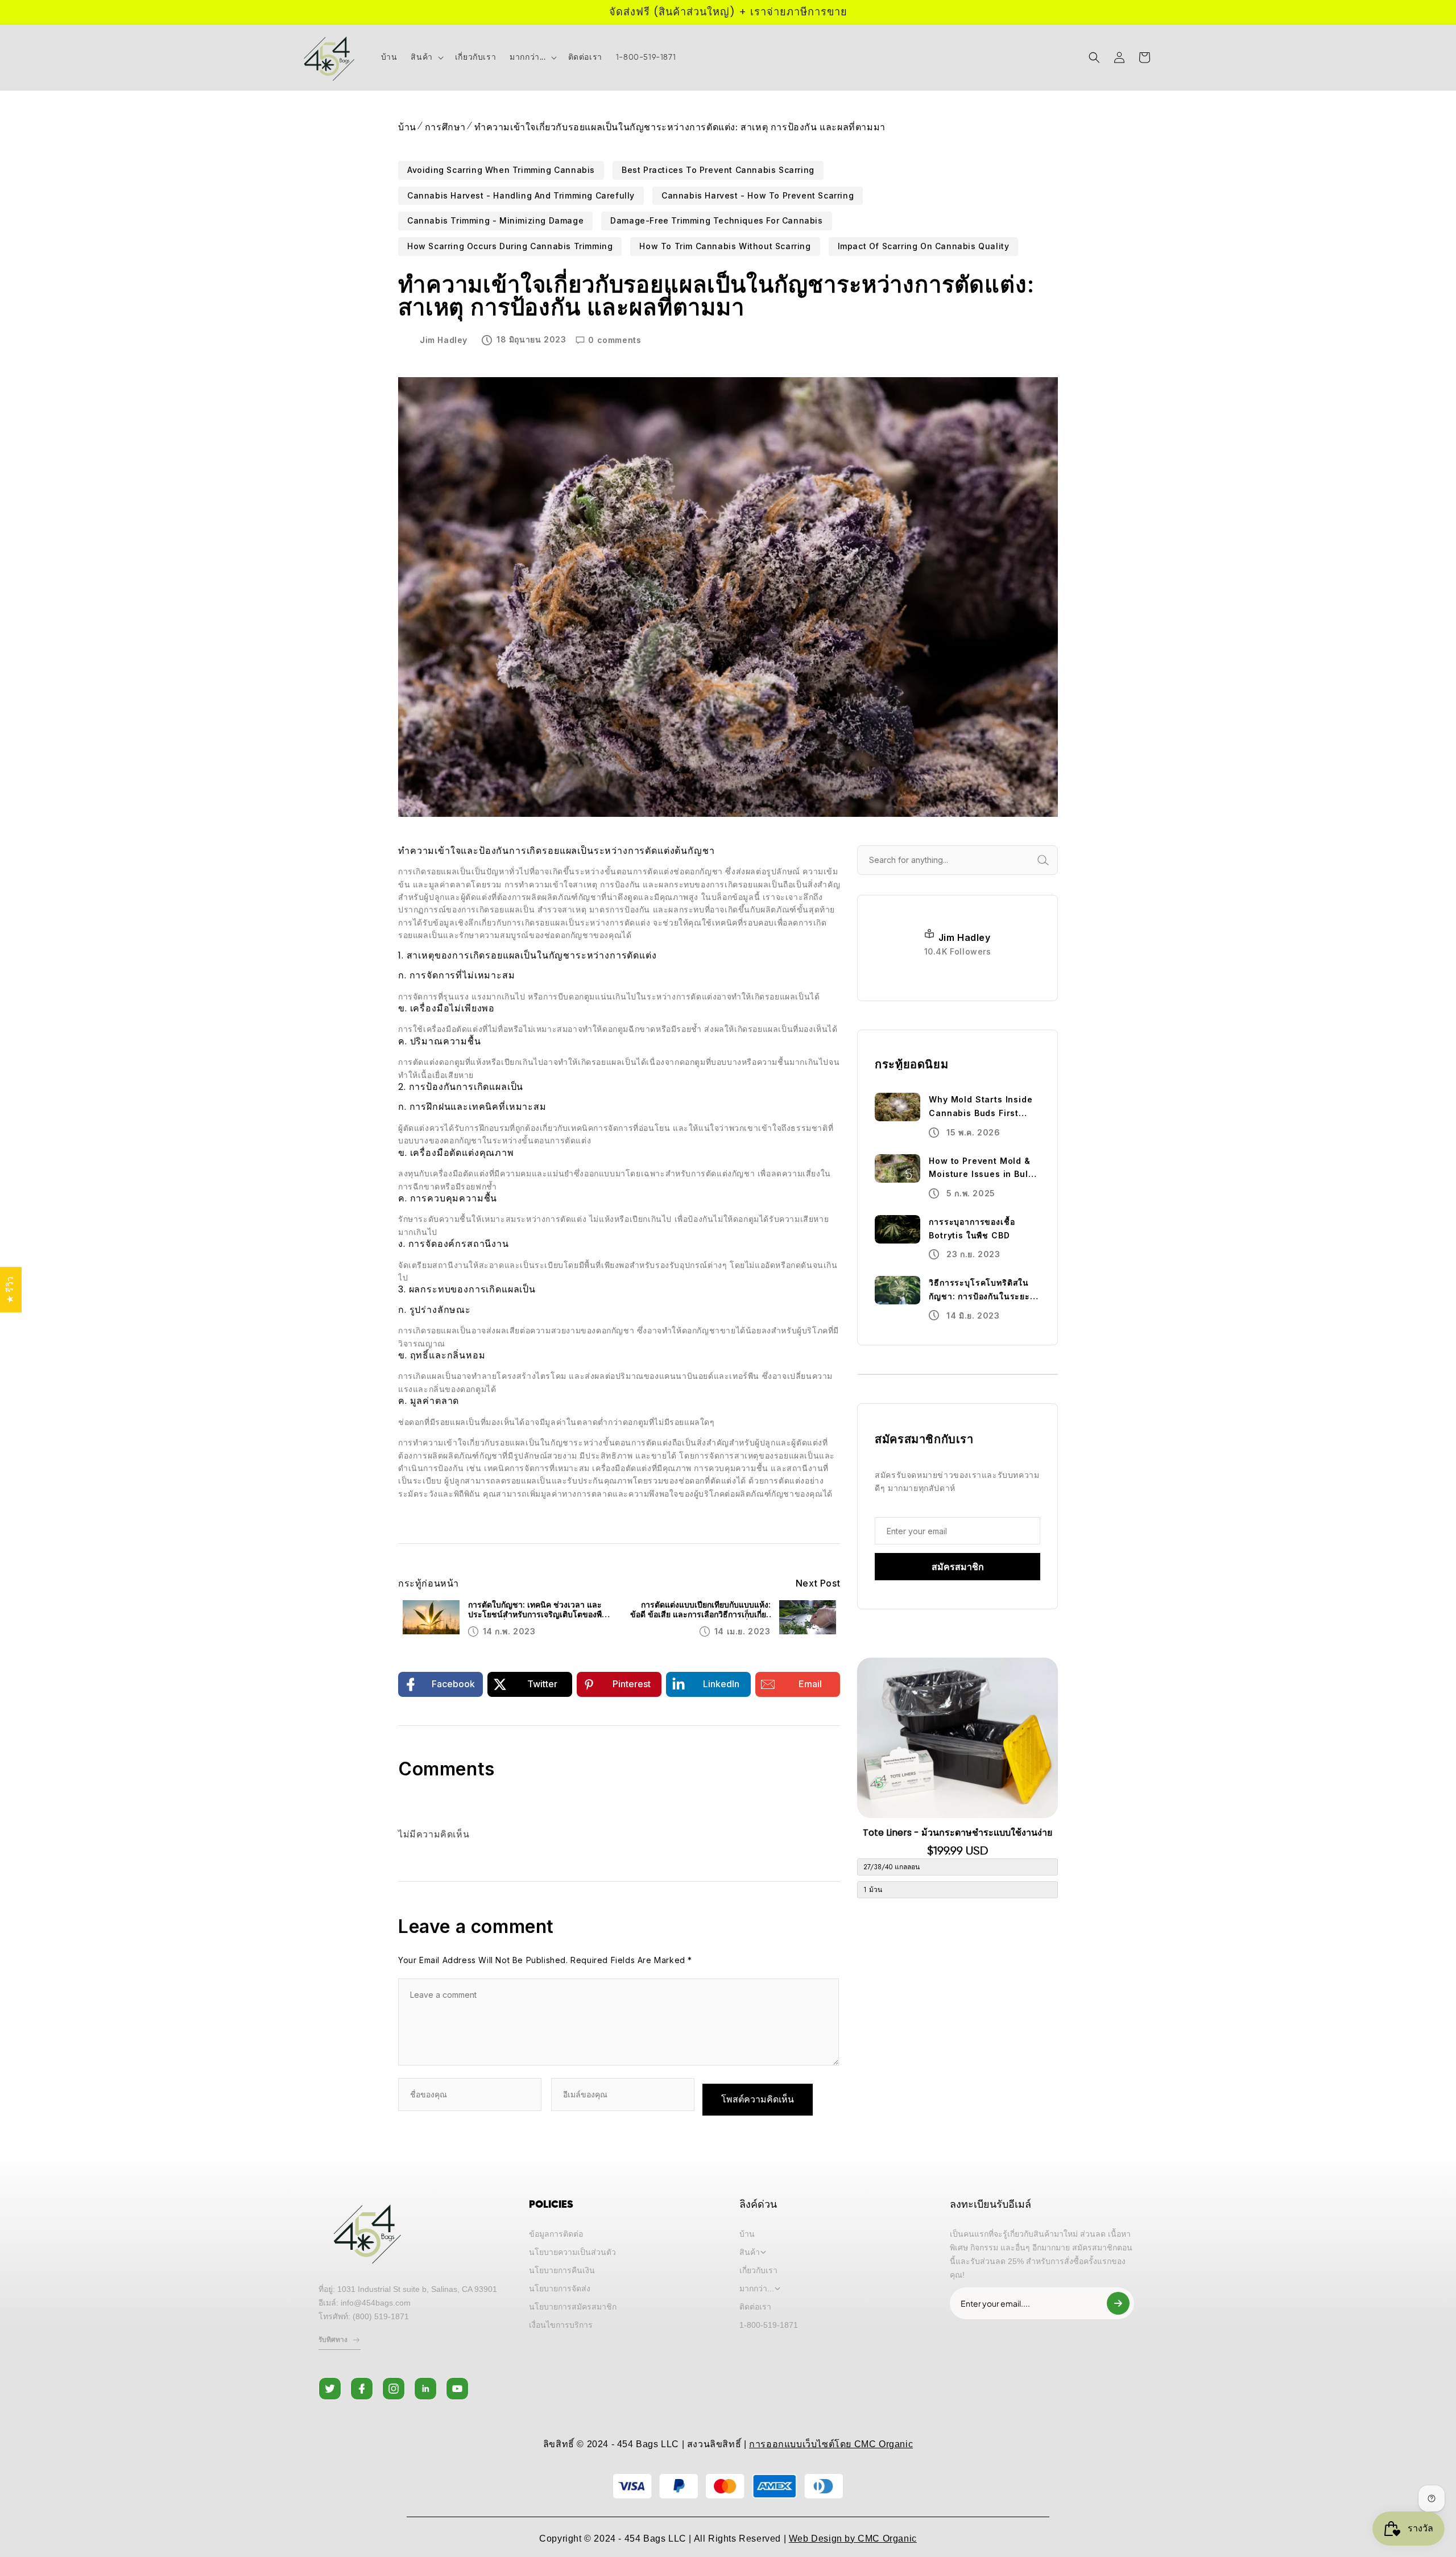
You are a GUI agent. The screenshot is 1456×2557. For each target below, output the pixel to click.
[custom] (330, 2389)
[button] (426, 57)
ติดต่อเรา (755, 2307)
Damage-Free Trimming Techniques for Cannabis (716, 220)
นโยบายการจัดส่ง (560, 2289)
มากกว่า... (757, 2289)
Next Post (818, 1583)
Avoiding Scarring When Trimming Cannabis (501, 170)
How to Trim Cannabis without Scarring (725, 246)
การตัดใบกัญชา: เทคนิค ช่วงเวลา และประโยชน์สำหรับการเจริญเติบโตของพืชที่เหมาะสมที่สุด (540, 1610)
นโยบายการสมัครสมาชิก (573, 2307)
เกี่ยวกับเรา (758, 2270)
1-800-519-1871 (769, 2325)
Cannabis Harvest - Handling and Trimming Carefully (521, 195)
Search (1056, 860)
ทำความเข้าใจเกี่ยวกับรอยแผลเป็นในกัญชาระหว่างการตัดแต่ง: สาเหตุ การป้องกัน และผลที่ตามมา (680, 127)
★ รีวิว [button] (11, 1290)
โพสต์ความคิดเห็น (758, 2099)
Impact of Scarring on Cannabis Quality (924, 246)
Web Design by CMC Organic (853, 2539)
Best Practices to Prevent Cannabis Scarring (718, 170)
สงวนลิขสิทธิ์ (714, 2444)
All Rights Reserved (737, 2539)
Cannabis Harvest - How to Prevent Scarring (758, 195)
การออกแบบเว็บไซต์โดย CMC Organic (831, 2444)
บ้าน (407, 127)
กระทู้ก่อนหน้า (429, 1583)
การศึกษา (445, 127)
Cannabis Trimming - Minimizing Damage (495, 220)
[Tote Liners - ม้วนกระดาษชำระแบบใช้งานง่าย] (957, 1738)
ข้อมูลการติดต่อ (556, 2234)
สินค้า (750, 2252)
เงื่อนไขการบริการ (561, 2325)
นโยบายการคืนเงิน (562, 2270)
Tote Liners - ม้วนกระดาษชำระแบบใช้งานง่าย (957, 1833)
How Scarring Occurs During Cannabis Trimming (510, 246)
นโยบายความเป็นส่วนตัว (572, 2252)
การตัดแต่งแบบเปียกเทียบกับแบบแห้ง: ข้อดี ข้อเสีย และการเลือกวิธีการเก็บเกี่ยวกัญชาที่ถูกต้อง (700, 1610)
